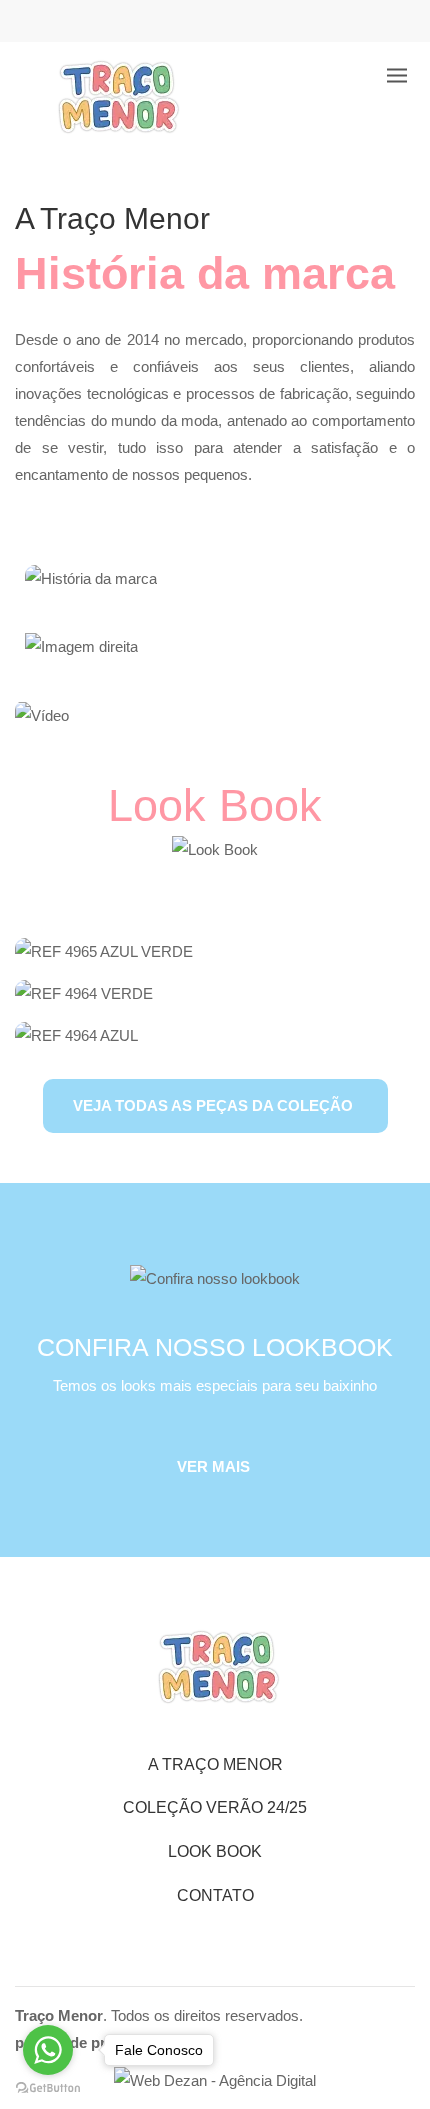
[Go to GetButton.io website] (48, 2088)
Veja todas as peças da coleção (213, 1105)
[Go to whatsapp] (48, 2050)
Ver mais (213, 1466)
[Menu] (397, 75)
